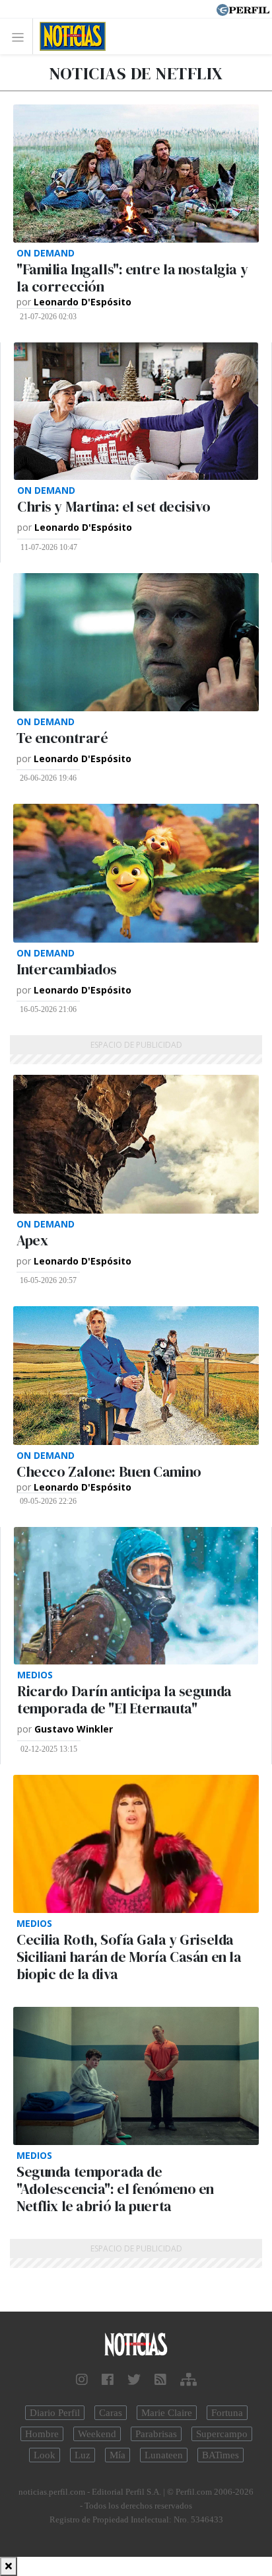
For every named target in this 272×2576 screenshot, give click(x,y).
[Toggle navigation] (21, 37)
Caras (111, 2413)
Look (45, 2455)
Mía (118, 2455)
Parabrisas (156, 2434)
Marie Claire (167, 2413)
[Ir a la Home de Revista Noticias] (69, 36)
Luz (83, 2455)
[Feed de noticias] (160, 2380)
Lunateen (164, 2455)
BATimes (221, 2455)
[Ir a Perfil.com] (243, 9)
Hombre (42, 2434)
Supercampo (222, 2434)
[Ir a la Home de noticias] (136, 2345)
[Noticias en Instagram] (82, 2380)
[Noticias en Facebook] (108, 2380)
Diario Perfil (55, 2413)
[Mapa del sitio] (188, 2380)
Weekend (97, 2434)
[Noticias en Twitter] (134, 2380)
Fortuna (227, 2413)
